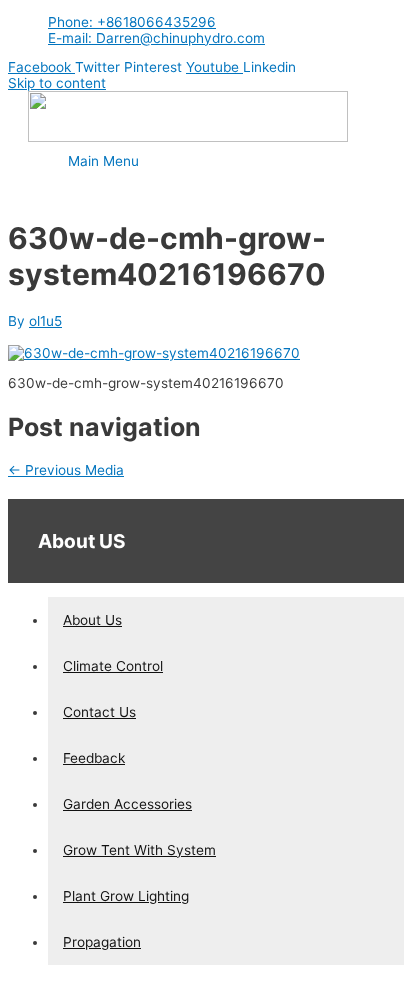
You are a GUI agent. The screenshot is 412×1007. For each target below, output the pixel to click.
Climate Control (113, 666)
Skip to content (57, 83)
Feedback (94, 758)
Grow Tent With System (139, 850)
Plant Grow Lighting (126, 896)
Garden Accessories (127, 804)
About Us (92, 620)
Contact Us (99, 712)
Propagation (102, 942)
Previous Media (66, 470)
